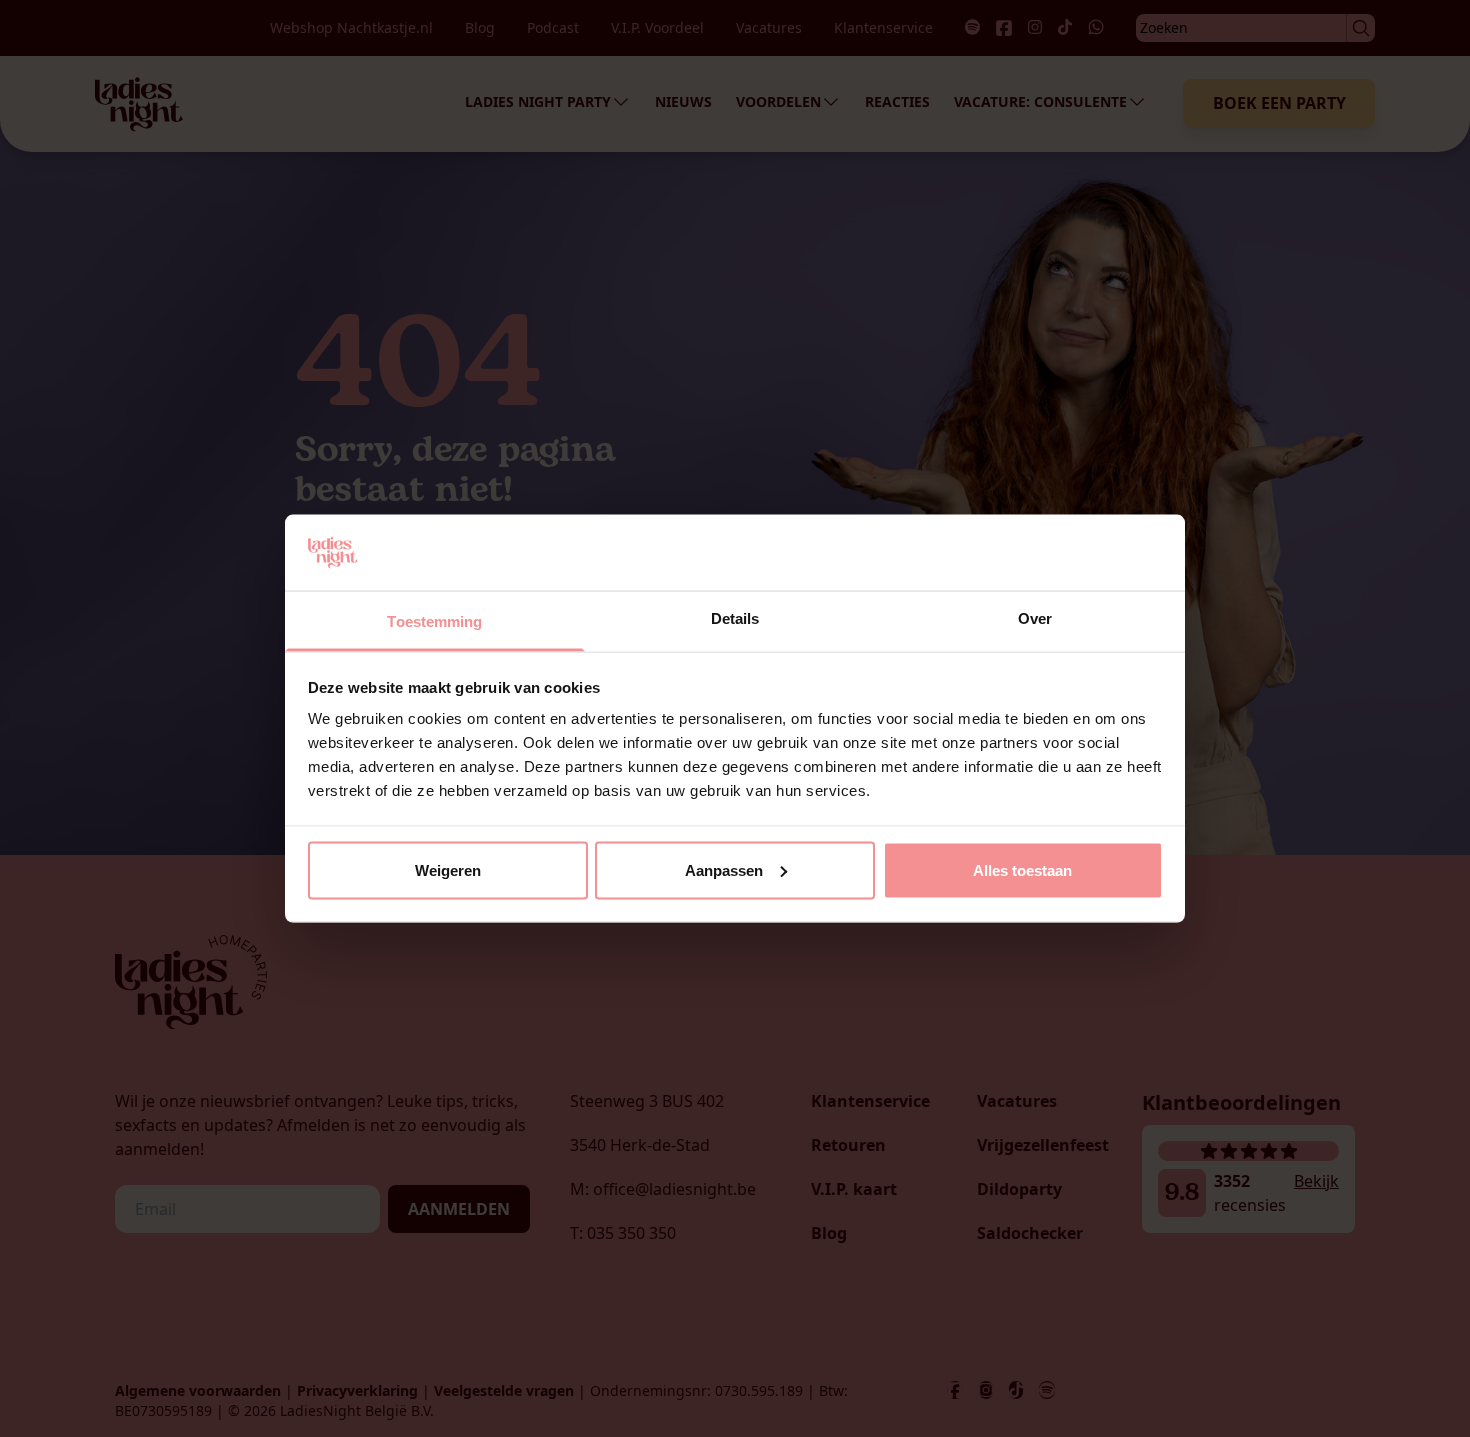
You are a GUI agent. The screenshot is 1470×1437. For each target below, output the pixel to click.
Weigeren (448, 869)
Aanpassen (724, 869)
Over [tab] (1035, 618)
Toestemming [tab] (434, 621)
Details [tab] (735, 618)
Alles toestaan (1022, 869)
